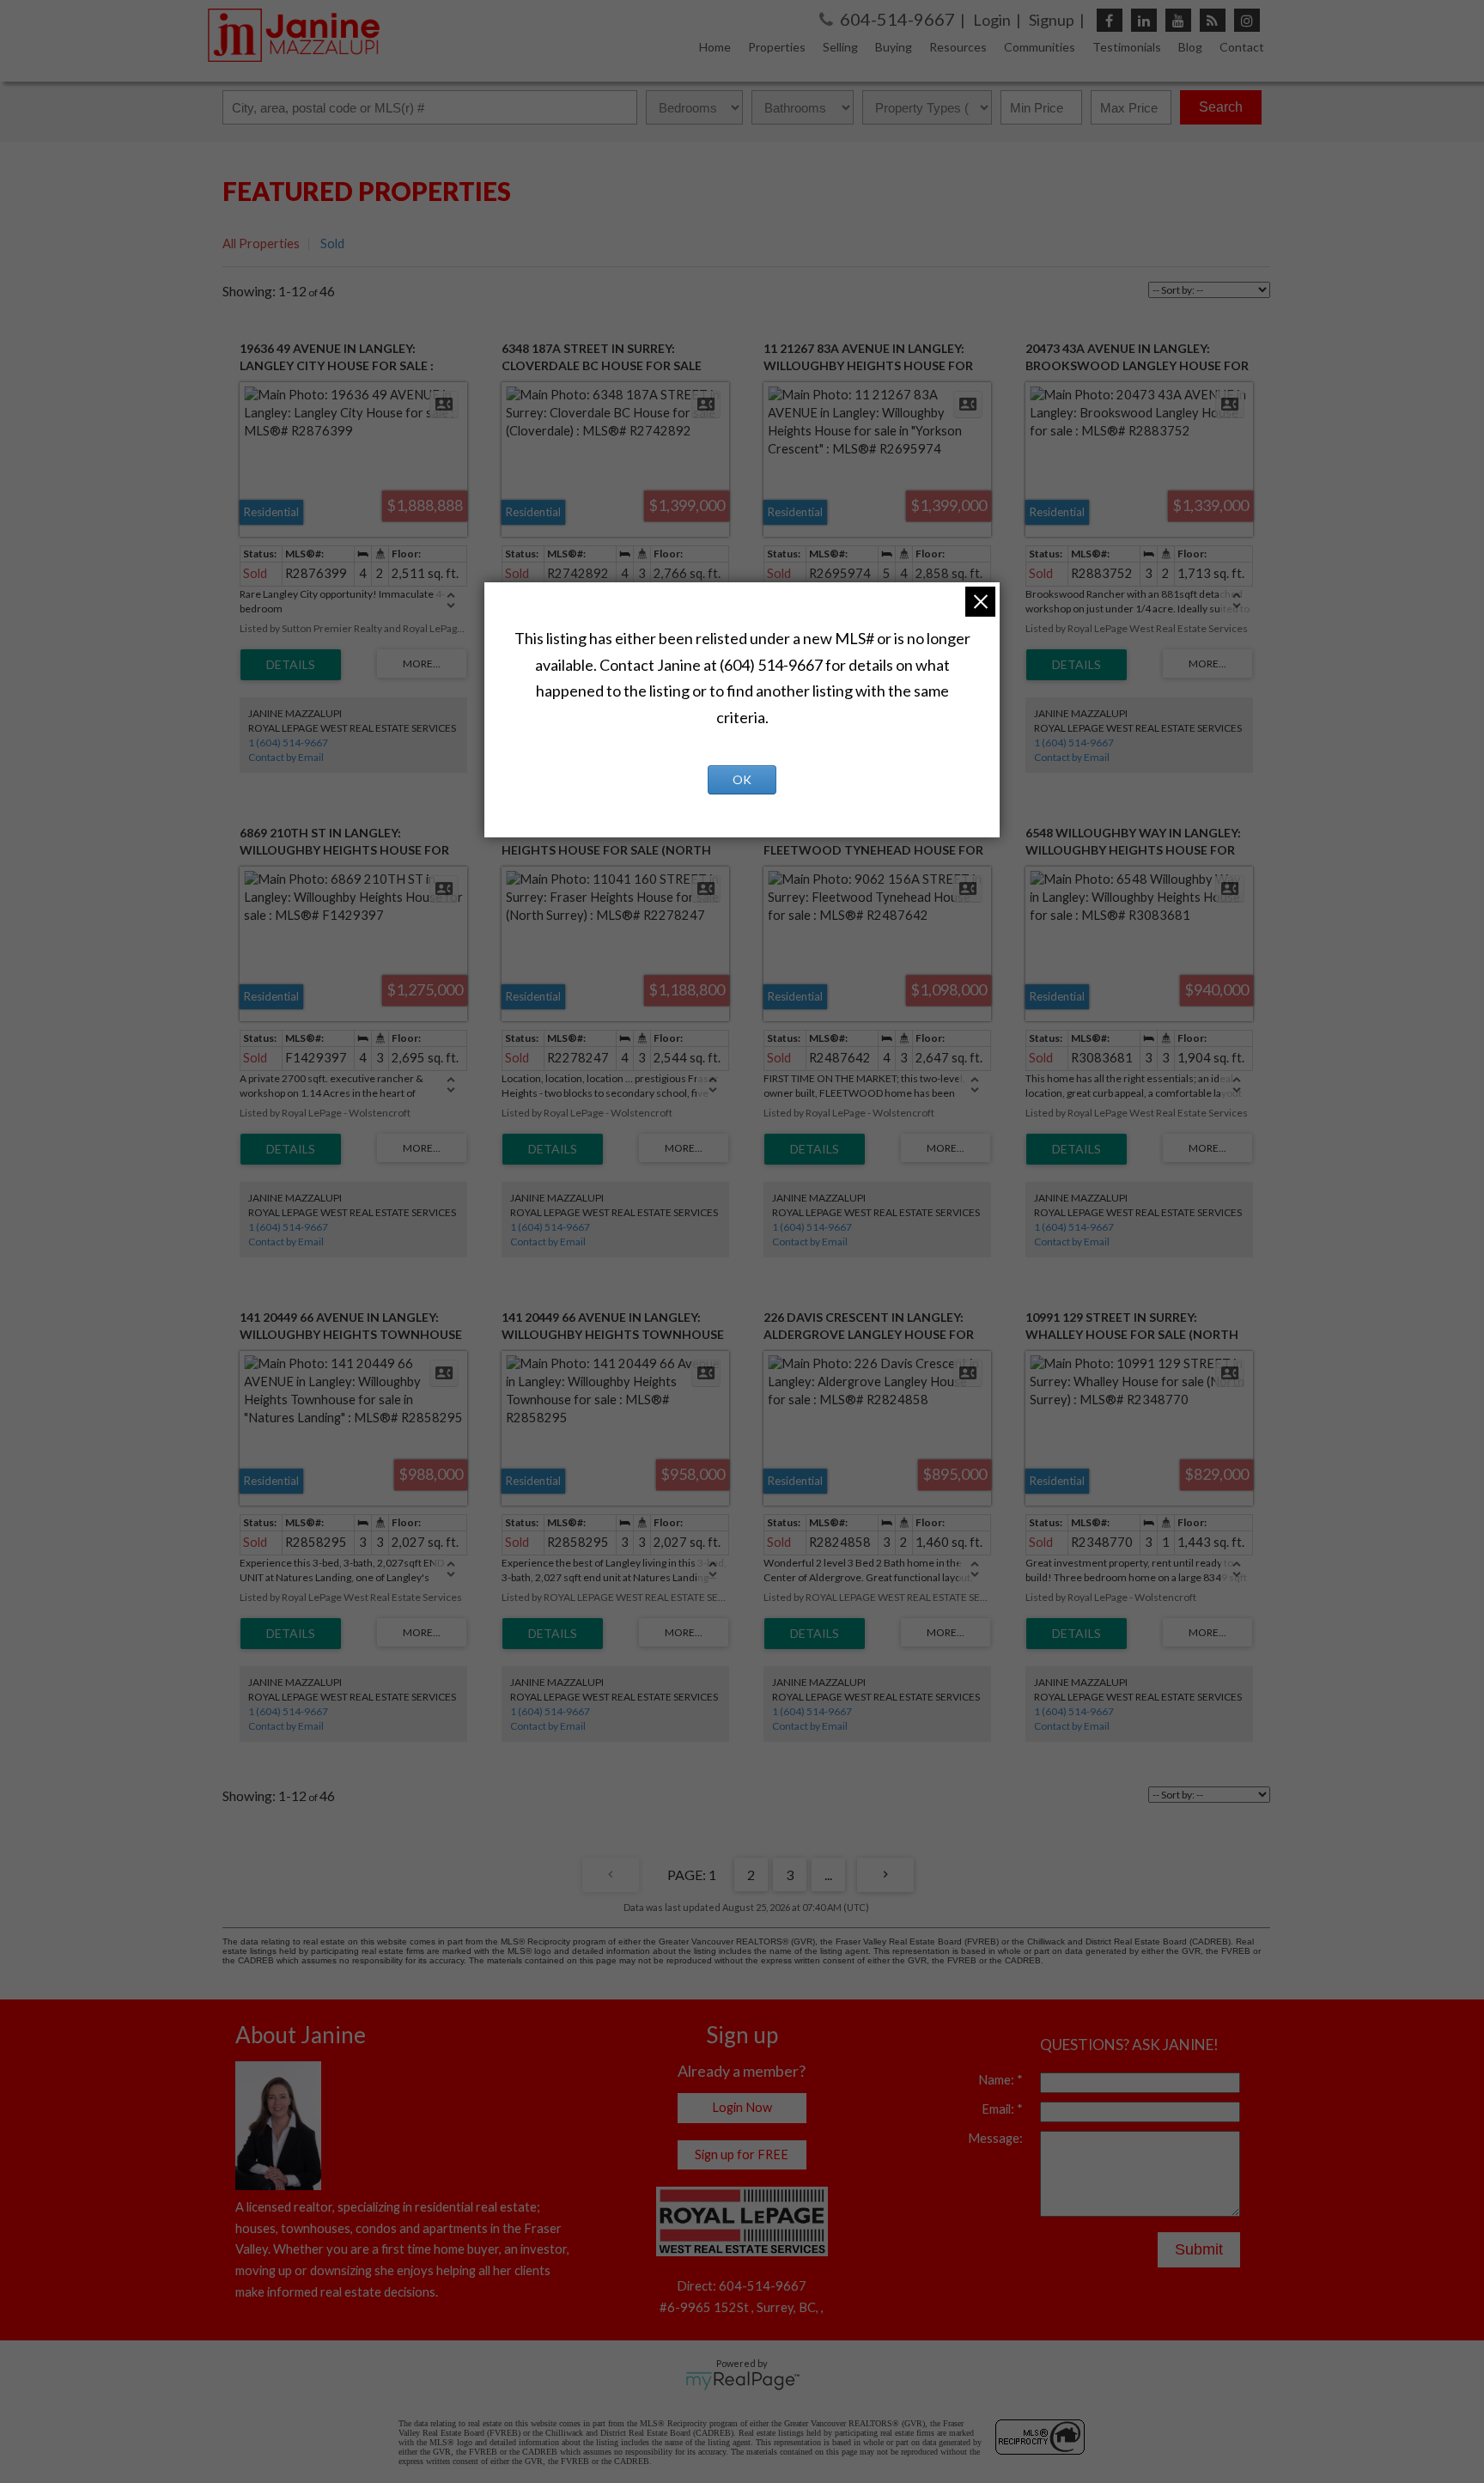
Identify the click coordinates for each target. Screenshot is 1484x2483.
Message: (995, 2138)
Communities (1040, 47)
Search (1221, 107)
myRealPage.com (742, 2381)
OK (742, 779)
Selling (840, 47)
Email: (999, 2109)
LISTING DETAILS (291, 665)
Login (992, 20)
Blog (1190, 47)
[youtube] (1178, 20)
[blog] (1213, 20)
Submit (1199, 2249)
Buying (894, 47)
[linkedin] (1144, 20)
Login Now (742, 2107)
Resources (958, 47)
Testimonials (1127, 47)
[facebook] (1110, 20)
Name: (997, 2080)
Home (715, 47)
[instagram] (1247, 20)
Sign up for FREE (742, 2154)
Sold (332, 243)
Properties (777, 47)
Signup (1052, 20)
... (828, 1874)
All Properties (261, 243)
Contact (1242, 47)
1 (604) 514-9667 (288, 742)
